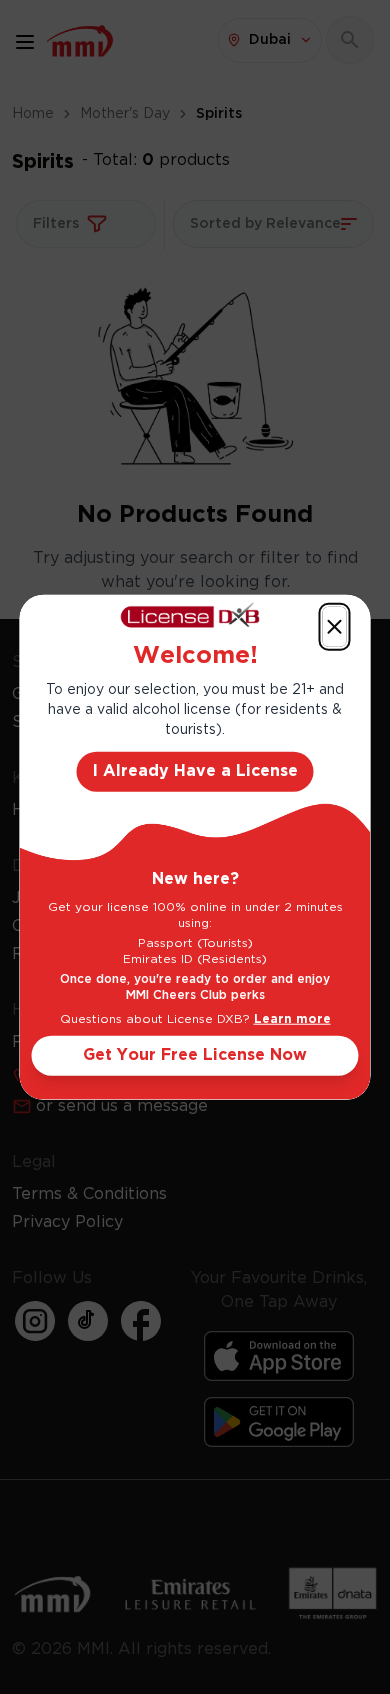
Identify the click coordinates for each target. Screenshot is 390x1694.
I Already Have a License (195, 770)
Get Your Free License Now (195, 1054)
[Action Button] (335, 627)
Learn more (292, 1018)
